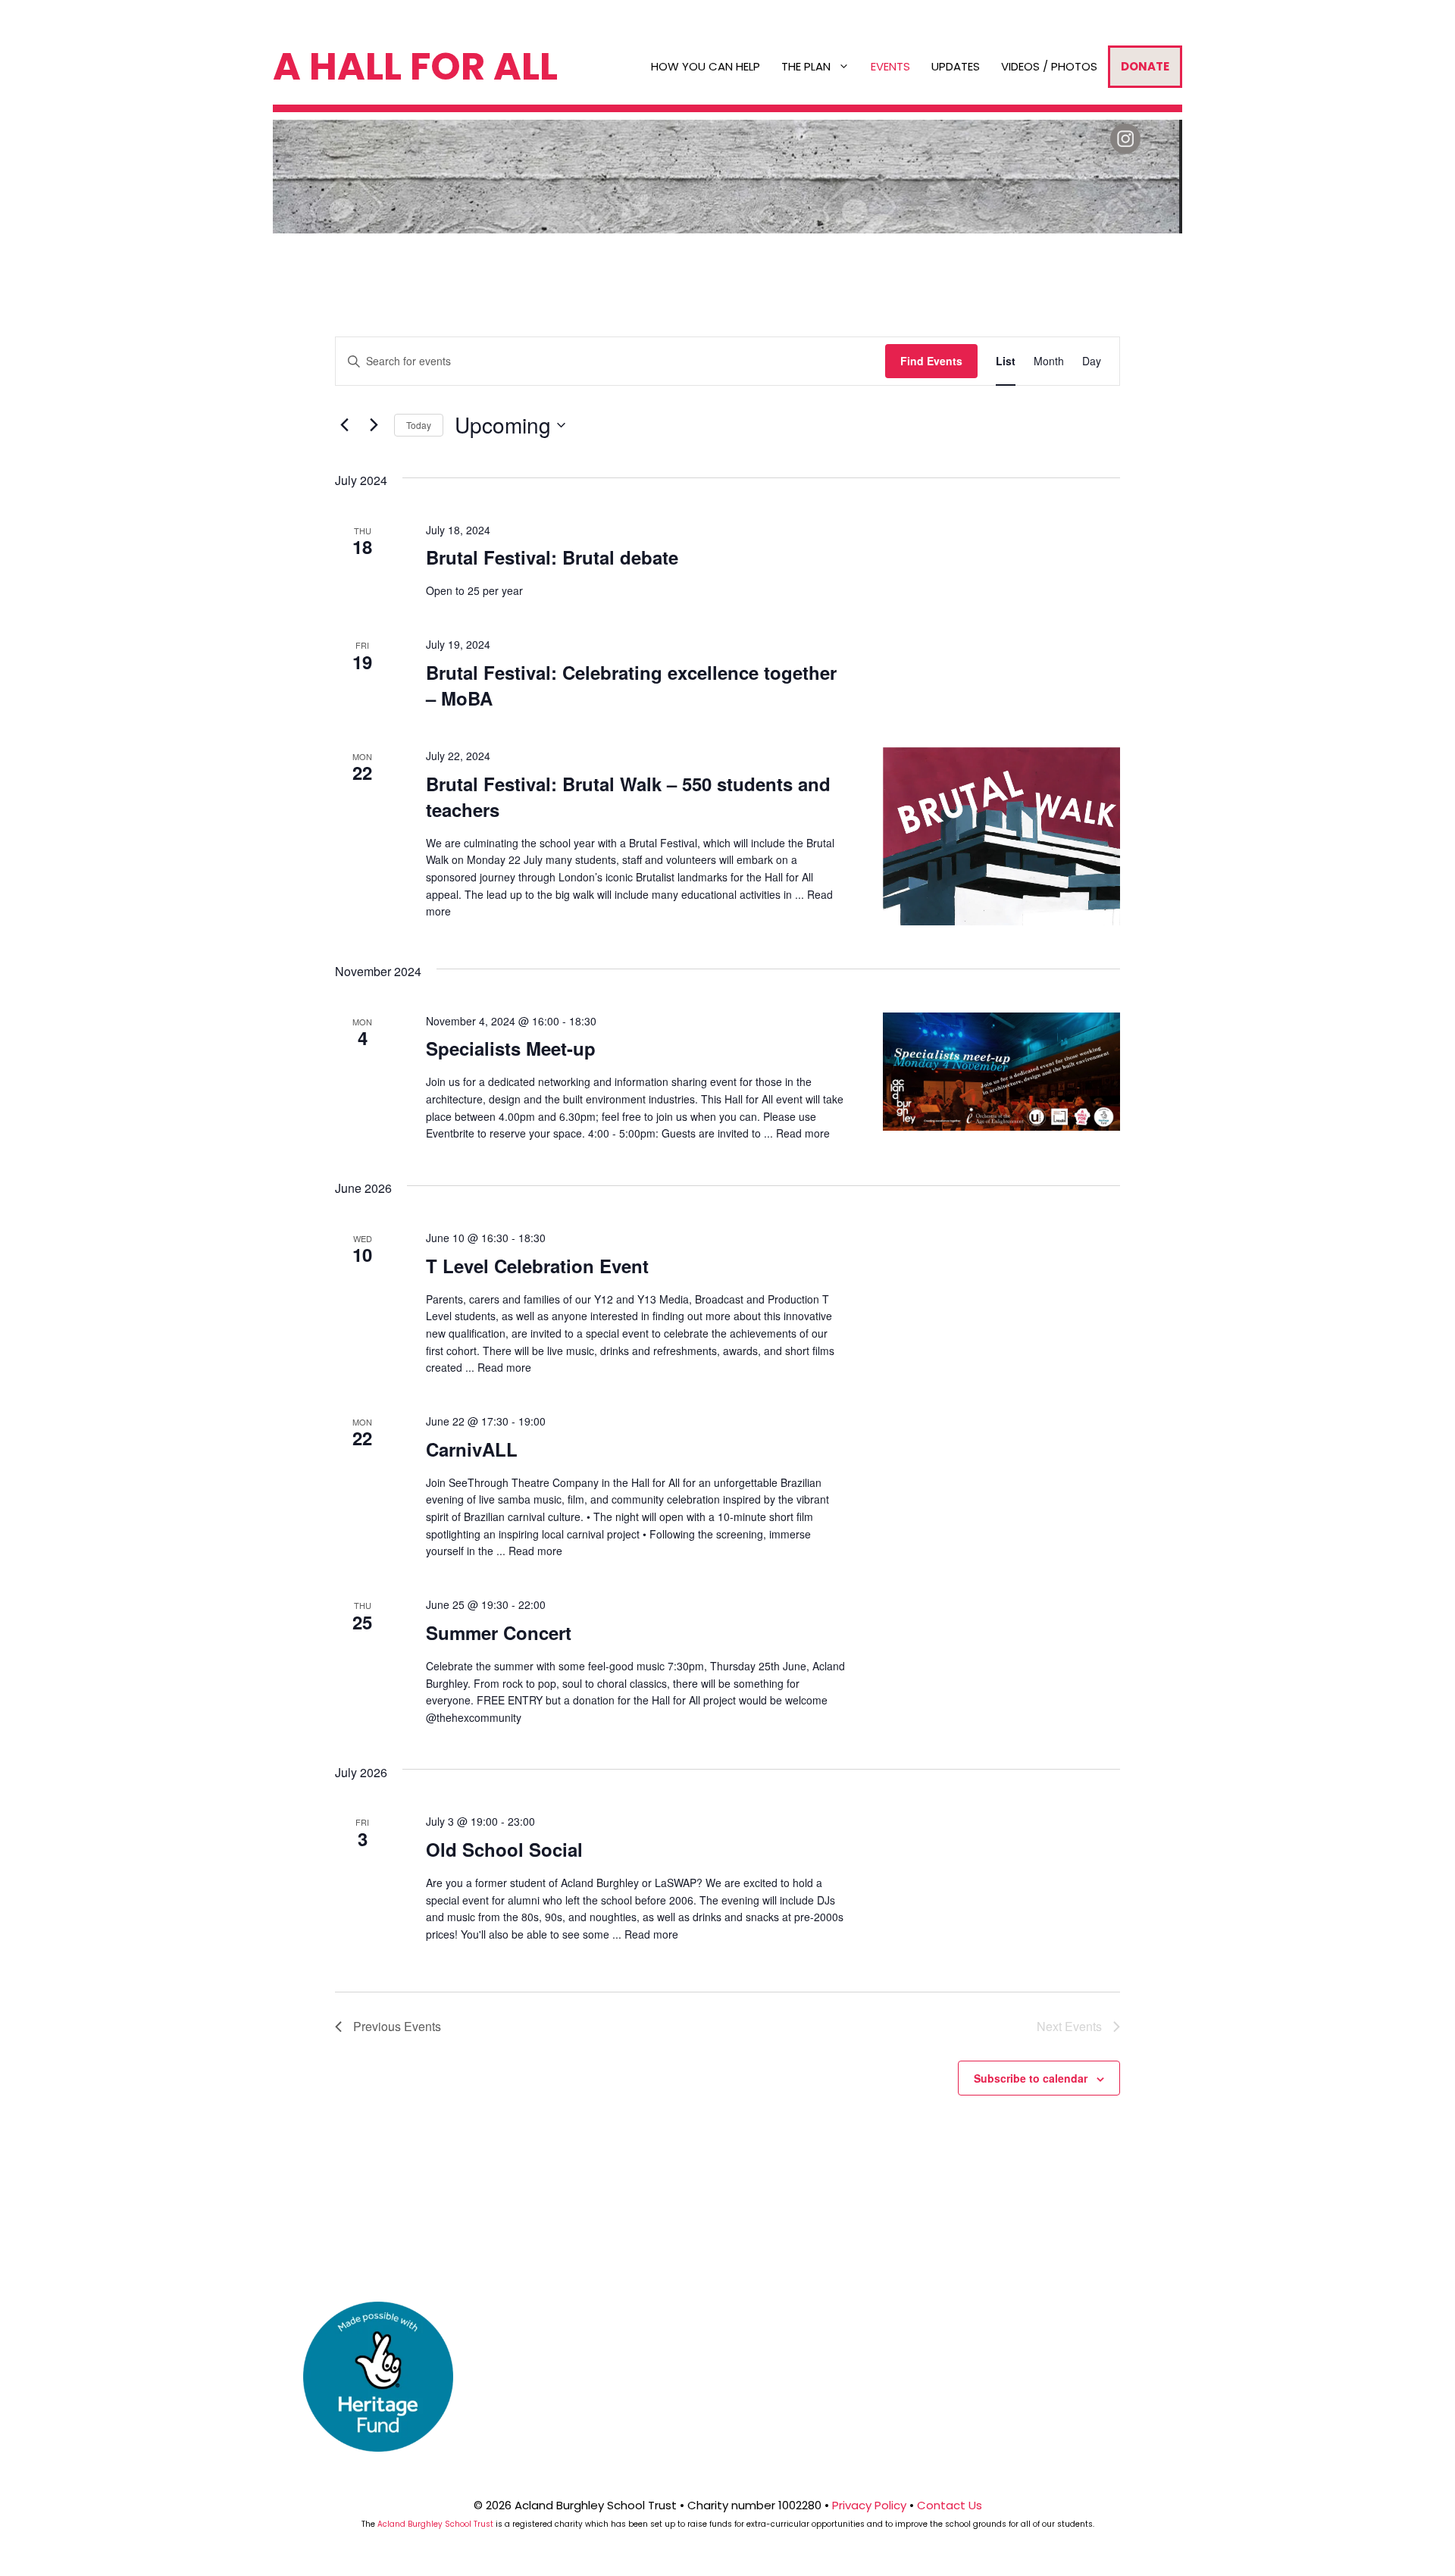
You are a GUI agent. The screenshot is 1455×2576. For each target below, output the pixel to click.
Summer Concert (499, 1632)
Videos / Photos (1049, 66)
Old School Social (504, 1849)
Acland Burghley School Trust (435, 2524)
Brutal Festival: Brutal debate (552, 557)
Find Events (931, 361)
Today (419, 425)
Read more (803, 1133)
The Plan (806, 66)
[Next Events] (374, 425)
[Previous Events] (344, 425)
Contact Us (950, 2505)
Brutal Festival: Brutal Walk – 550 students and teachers (628, 797)
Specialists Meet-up (511, 1048)
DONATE (1145, 66)
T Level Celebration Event (537, 1266)
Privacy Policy (869, 2505)
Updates (956, 66)
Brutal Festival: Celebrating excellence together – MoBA (631, 685)
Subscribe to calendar (1031, 2078)
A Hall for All (415, 66)
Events (890, 66)
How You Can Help (706, 66)
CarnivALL (472, 1449)
